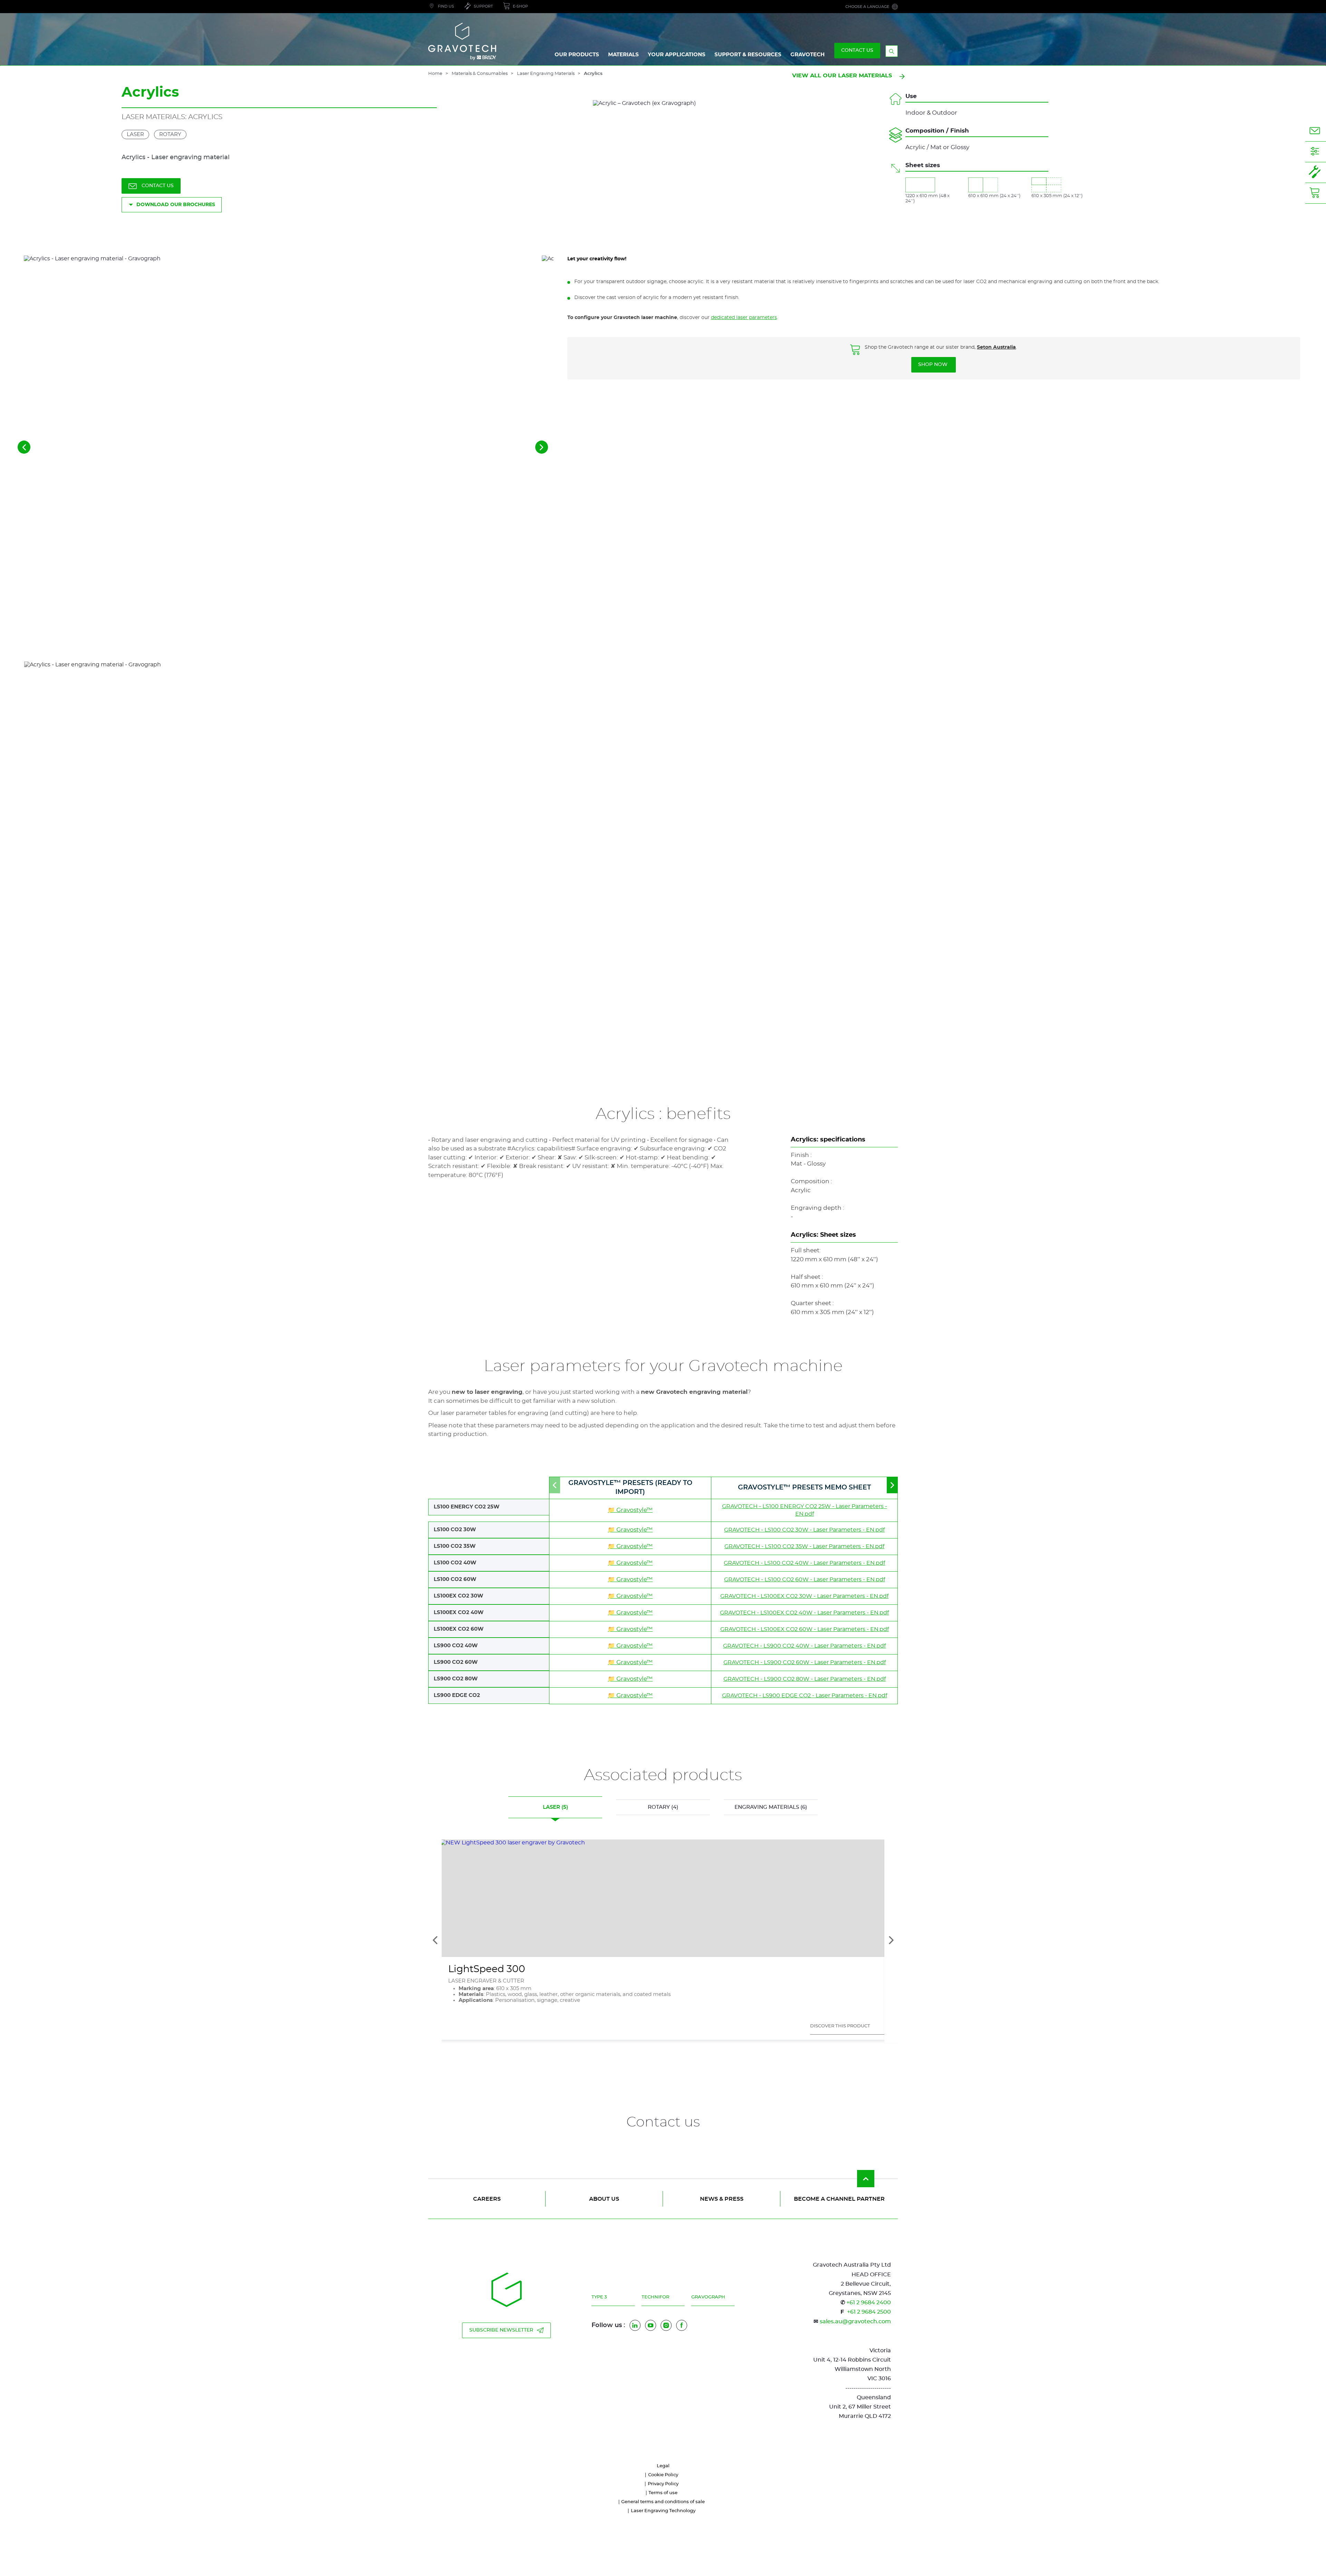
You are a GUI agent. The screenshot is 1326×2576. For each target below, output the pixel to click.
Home (435, 74)
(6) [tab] (771, 1807)
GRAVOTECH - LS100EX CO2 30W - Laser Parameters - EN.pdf (804, 1596)
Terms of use (663, 2493)
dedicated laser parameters (744, 318)
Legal (663, 2466)
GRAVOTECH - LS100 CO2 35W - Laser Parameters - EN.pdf (804, 1546)
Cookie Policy (663, 2475)
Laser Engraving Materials (546, 74)
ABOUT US (604, 2199)
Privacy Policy (663, 2484)
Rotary (170, 134)
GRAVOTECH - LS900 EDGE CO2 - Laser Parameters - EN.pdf (805, 1696)
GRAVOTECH (808, 55)
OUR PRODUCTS (577, 55)
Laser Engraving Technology (663, 2511)
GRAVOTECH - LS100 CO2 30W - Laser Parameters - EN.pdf (804, 1530)
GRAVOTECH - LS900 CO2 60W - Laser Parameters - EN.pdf (805, 1662)
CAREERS (487, 2199)
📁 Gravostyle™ (630, 1510)
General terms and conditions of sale (663, 2502)
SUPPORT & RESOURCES (748, 55)
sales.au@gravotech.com (855, 2322)
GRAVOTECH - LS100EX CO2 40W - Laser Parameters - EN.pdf (804, 1613)
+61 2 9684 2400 (869, 2303)
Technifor (655, 2297)
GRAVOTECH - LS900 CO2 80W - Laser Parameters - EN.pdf (805, 1679)
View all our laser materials (842, 76)
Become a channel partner (839, 2199)
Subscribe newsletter (501, 2330)
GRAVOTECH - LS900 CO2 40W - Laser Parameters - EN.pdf (804, 1646)
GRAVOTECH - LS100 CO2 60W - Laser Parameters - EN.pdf (805, 1580)
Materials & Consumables (480, 74)
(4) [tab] (663, 1807)
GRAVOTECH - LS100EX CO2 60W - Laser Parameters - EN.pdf (805, 1629)
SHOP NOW (934, 365)
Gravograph (708, 2297)
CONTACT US (857, 50)
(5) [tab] (555, 1807)
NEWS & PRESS (722, 2199)
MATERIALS (623, 55)
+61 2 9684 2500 (869, 2312)
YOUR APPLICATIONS (677, 55)
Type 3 (599, 2297)
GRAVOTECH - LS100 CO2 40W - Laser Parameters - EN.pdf (804, 1563)
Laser (135, 134)
